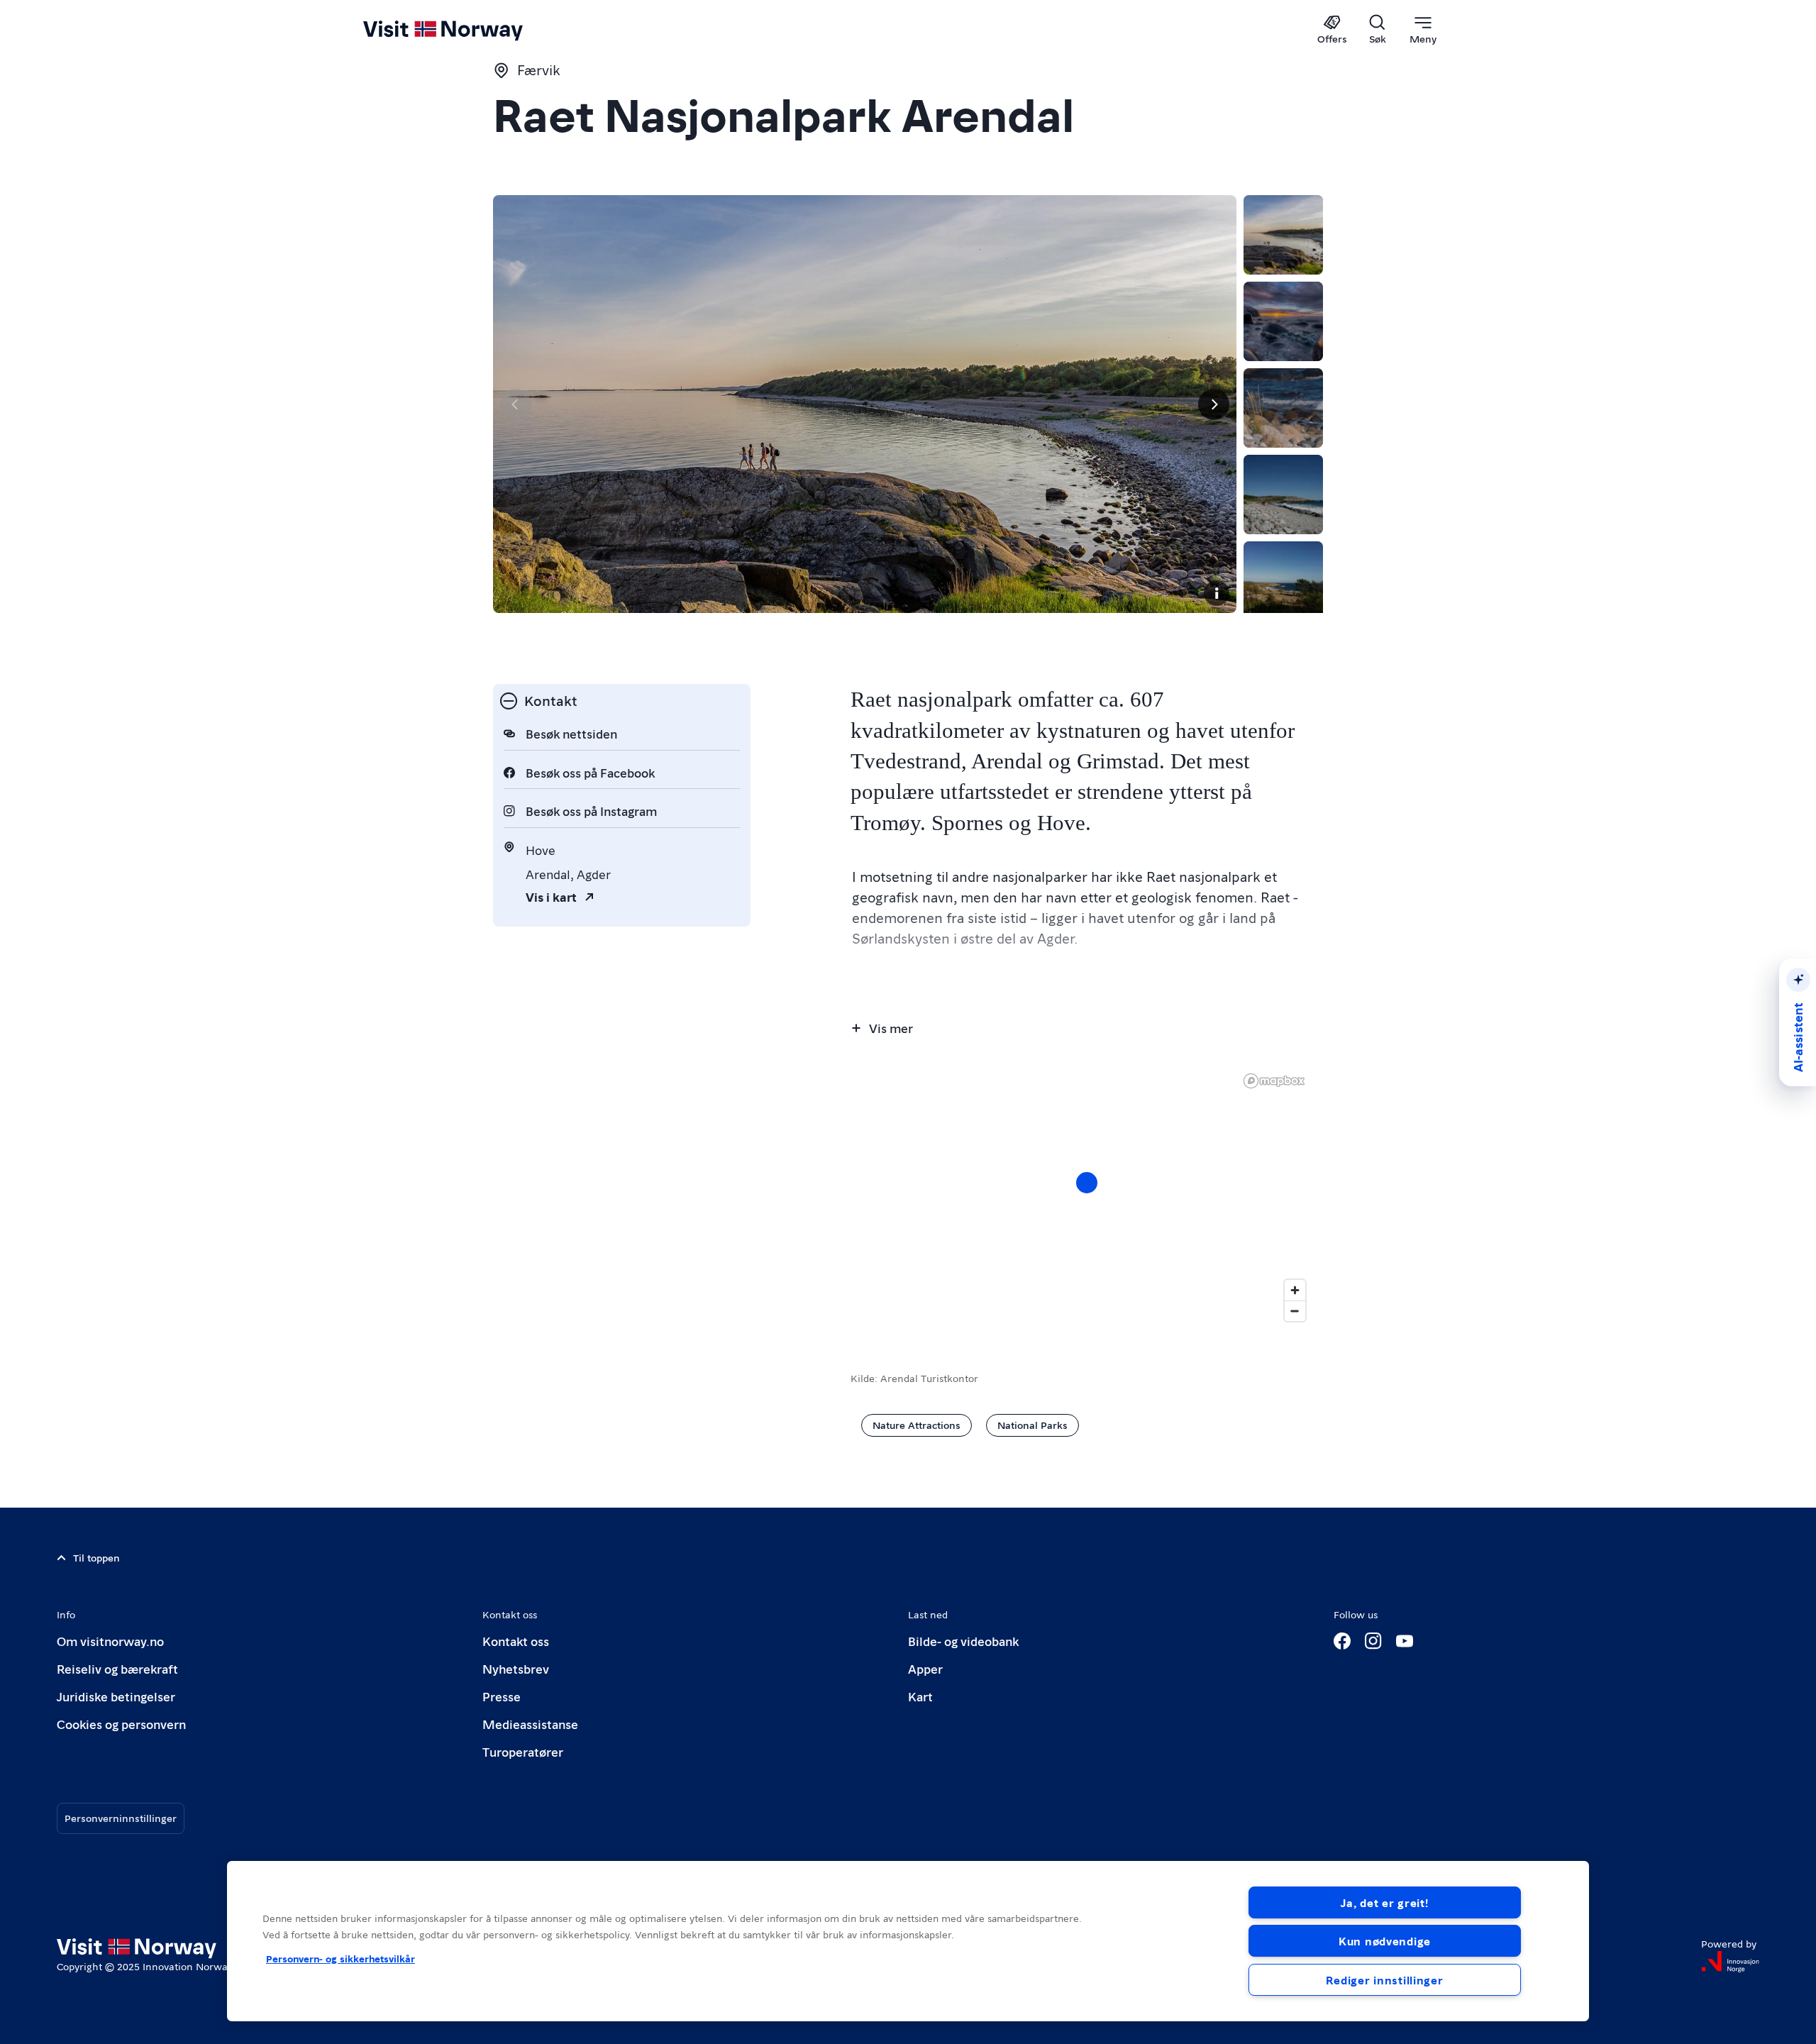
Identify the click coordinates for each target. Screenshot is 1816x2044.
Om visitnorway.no (110, 1641)
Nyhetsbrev (516, 1668)
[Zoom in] (1295, 1290)
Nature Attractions (917, 1425)
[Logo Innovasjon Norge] (1730, 1962)
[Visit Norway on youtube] (1405, 1641)
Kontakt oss (516, 1641)
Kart (920, 1696)
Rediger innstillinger (1384, 1980)
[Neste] (1214, 404)
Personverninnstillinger (121, 1818)
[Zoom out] (1295, 1311)
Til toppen (96, 1557)
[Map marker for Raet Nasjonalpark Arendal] (1087, 1183)
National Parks (1032, 1425)
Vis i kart (551, 896)
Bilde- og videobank (963, 1641)
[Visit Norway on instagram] (1373, 1641)
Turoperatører (523, 1751)
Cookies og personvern (121, 1724)
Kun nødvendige (1385, 1941)
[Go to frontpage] (466, 30)
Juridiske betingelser (116, 1696)
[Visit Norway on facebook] (1342, 1641)
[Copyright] (1217, 593)
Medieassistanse (530, 1724)
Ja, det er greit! (1384, 1902)
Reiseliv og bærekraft (117, 1668)
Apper (925, 1668)
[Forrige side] (516, 404)
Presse (502, 1696)
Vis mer (891, 1028)
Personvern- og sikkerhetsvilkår (340, 1958)
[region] (908, 1941)
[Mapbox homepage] (1274, 1081)
